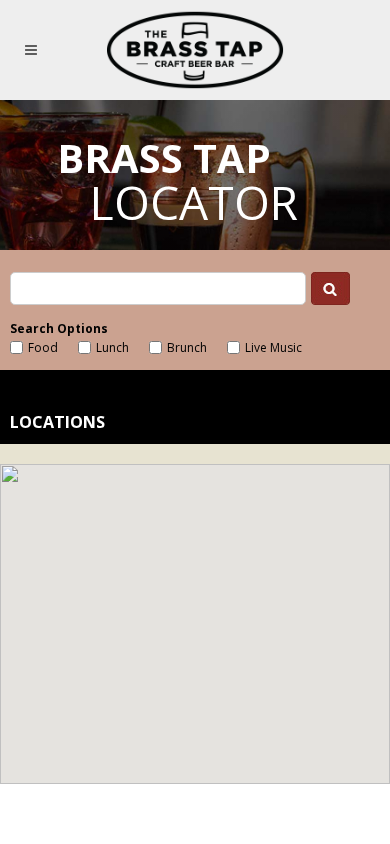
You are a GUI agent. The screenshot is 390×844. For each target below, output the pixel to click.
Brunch (187, 347)
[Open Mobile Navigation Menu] (34, 50)
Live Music (273, 347)
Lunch (112, 347)
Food (43, 347)
